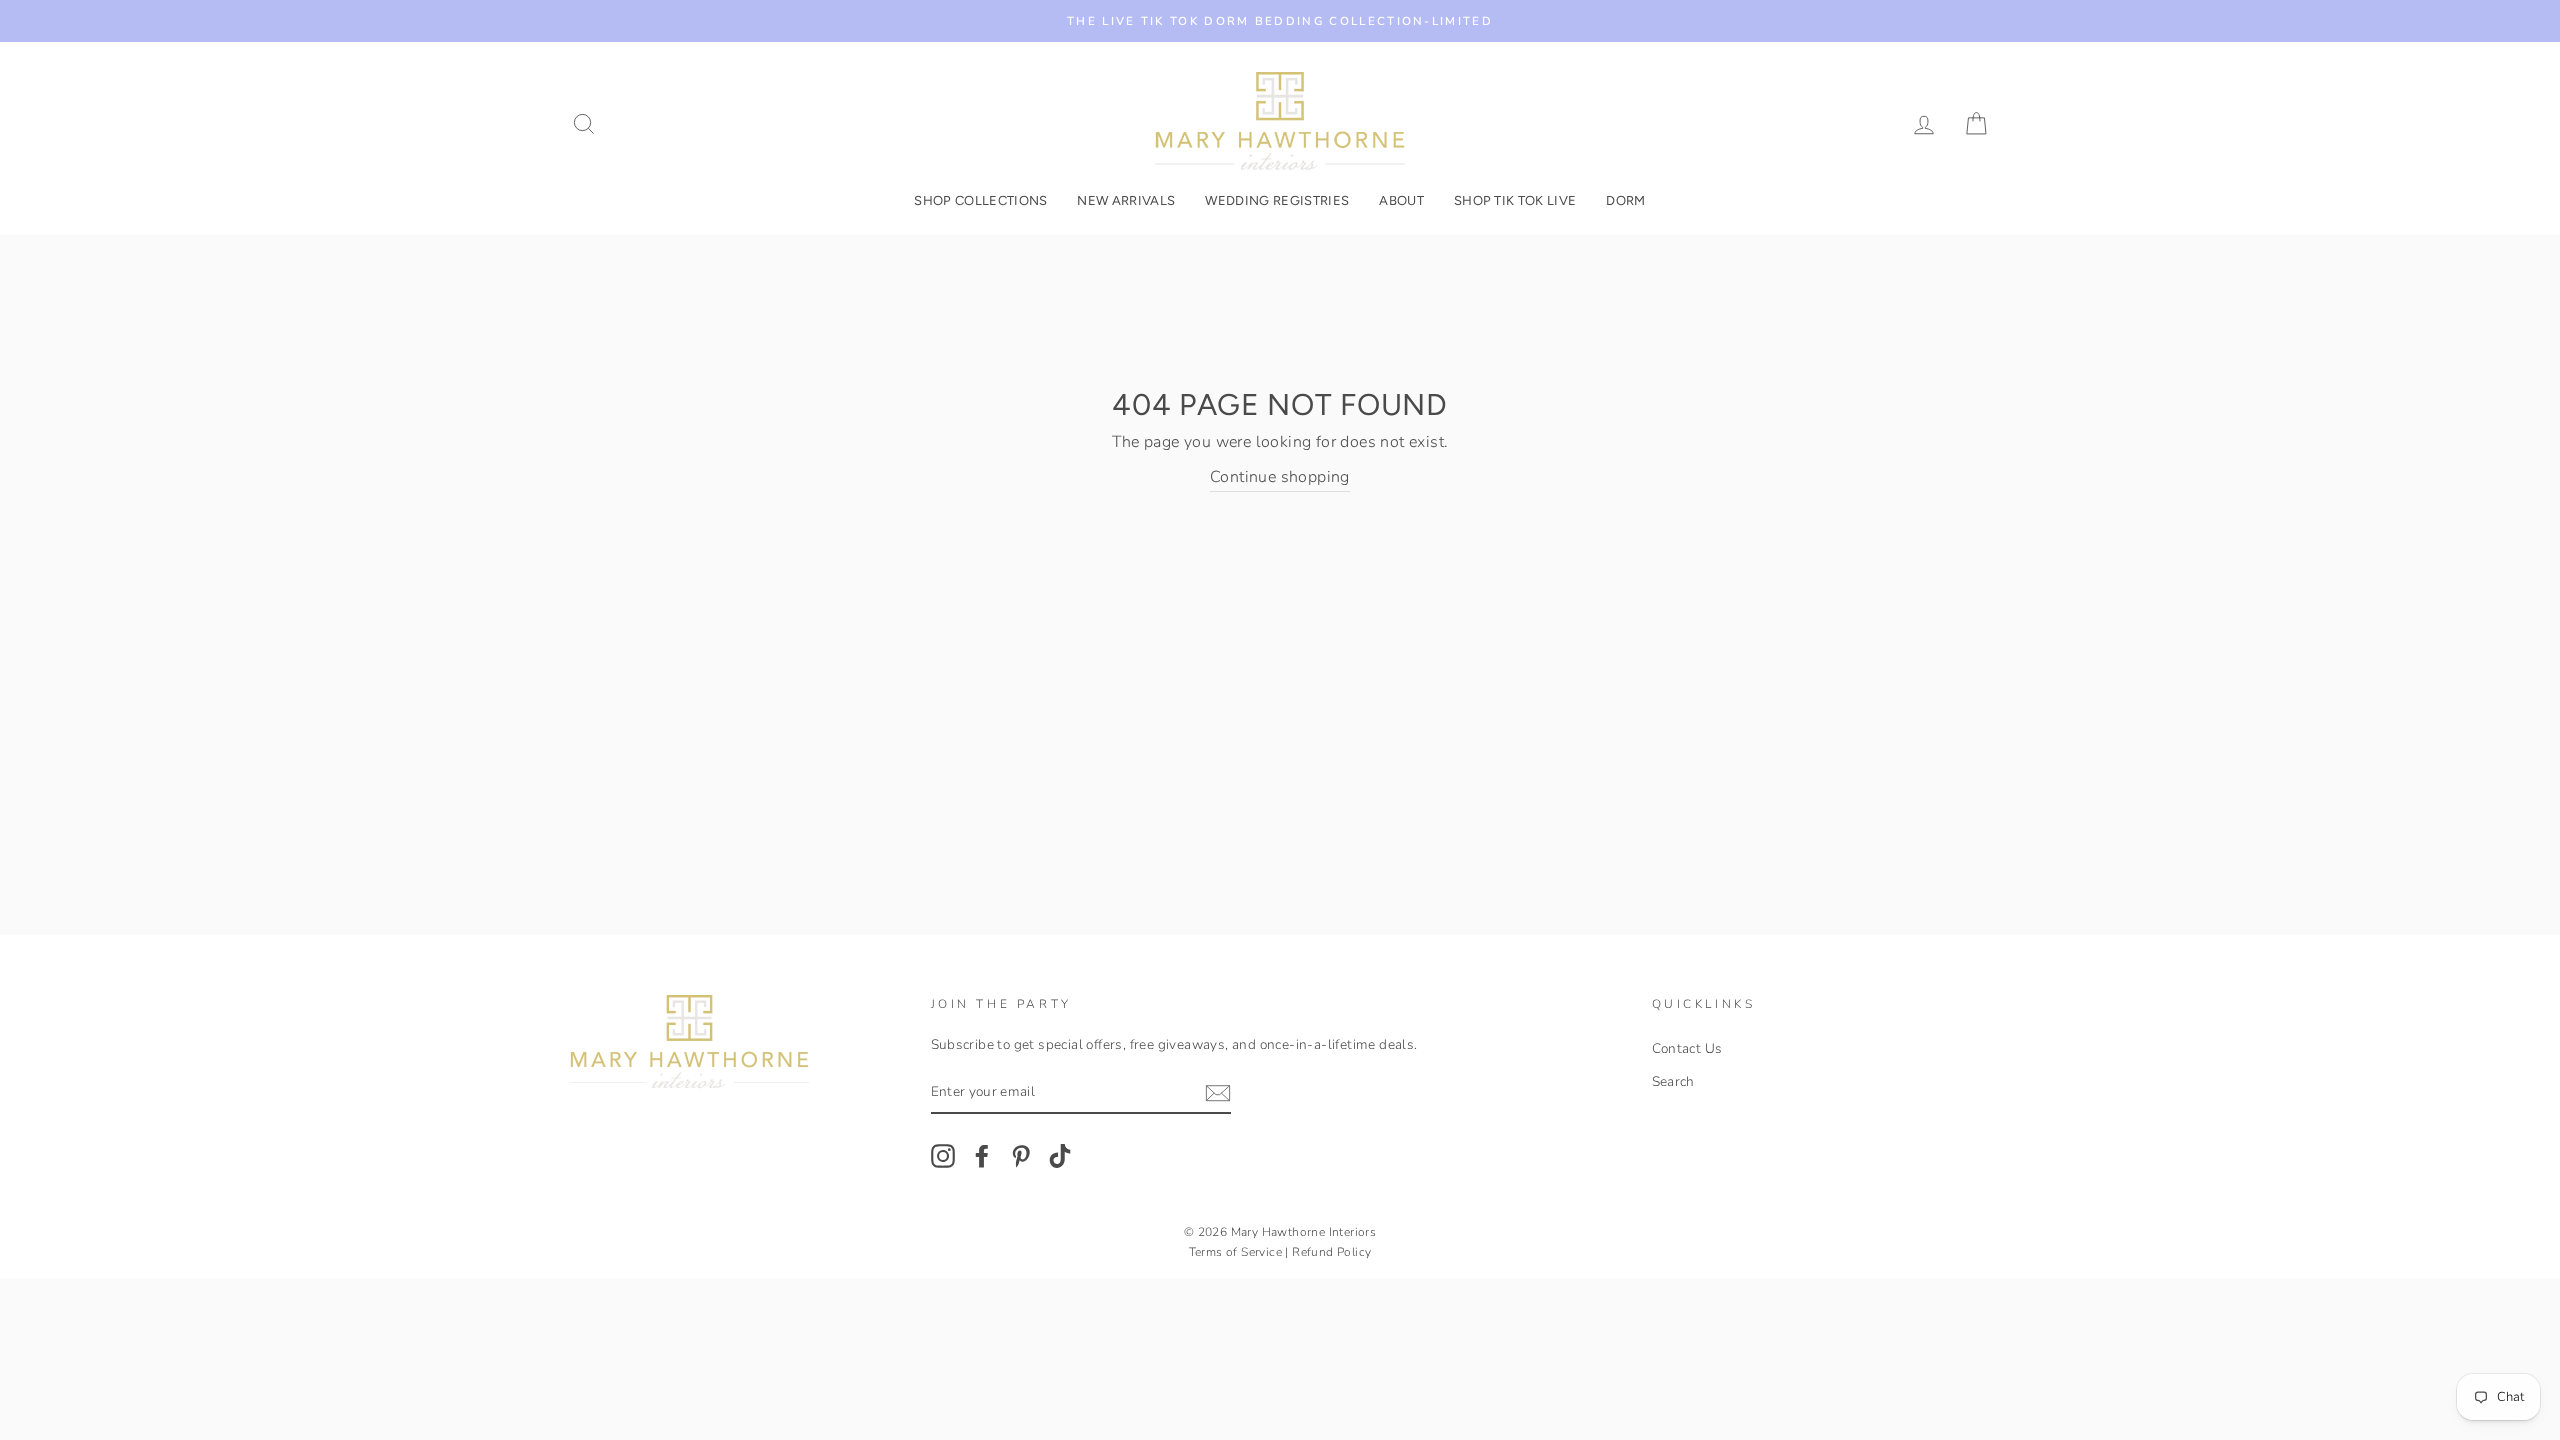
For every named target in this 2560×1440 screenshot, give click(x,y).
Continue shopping (1280, 477)
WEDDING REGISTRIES (1277, 200)
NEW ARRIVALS (1126, 200)
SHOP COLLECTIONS (980, 200)
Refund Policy (1331, 1252)
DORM (1625, 200)
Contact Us (1687, 1048)
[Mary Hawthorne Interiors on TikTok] (1060, 1156)
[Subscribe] (1218, 1093)
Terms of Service (1235, 1252)
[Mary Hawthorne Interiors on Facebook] (982, 1156)
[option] (1280, 21)
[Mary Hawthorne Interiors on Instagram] (943, 1156)
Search (1673, 1081)
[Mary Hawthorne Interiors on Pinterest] (1021, 1156)
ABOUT (1401, 200)
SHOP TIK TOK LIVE (1515, 200)
